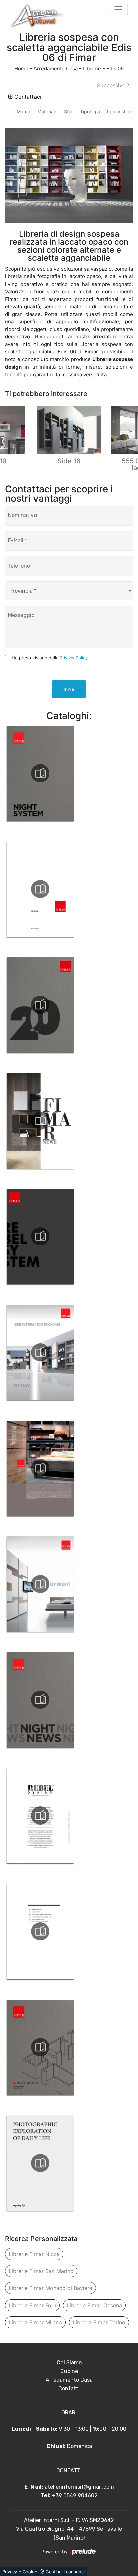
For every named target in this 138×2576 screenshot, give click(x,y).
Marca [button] (24, 112)
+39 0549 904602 (75, 2495)
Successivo (112, 85)
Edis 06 (115, 68)
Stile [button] (69, 112)
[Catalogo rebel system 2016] (40, 1816)
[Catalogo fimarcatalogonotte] (40, 1584)
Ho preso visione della (50, 658)
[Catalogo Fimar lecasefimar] (40, 1931)
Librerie (92, 68)
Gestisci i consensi (65, 2572)
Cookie (30, 2572)
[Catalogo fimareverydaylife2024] (40, 2163)
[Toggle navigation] (118, 9)
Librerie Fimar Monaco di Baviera (51, 2288)
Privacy (10, 2572)
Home (21, 68)
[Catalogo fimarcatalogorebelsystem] (40, 1468)
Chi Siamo (69, 2363)
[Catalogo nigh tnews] (40, 1700)
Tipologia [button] (90, 112)
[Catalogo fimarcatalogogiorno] (40, 1352)
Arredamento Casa (56, 68)
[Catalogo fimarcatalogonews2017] (40, 889)
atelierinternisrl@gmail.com (79, 2487)
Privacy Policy (74, 658)
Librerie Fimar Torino (99, 2322)
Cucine (69, 2371)
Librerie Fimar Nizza (34, 2254)
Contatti (69, 2388)
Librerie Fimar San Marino (41, 2271)
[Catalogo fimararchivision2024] (40, 2047)
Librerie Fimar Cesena (94, 2305)
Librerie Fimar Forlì (32, 2305)
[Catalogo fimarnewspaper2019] (40, 1121)
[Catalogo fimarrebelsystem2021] (40, 1236)
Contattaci (27, 97)
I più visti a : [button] (120, 112)
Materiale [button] (47, 112)
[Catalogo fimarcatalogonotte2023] (40, 773)
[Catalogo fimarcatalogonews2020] (40, 1005)
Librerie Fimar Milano (35, 2322)
